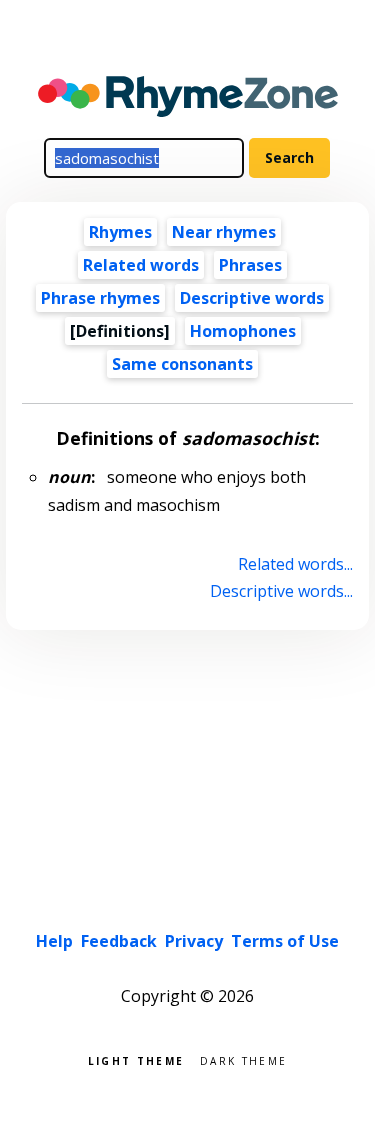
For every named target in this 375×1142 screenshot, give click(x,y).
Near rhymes (224, 232)
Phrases (250, 265)
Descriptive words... (281, 591)
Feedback (119, 941)
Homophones (243, 331)
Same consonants (182, 364)
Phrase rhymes (100, 298)
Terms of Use (285, 941)
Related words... (295, 564)
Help (54, 941)
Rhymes (120, 232)
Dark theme (243, 1059)
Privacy (194, 941)
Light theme (136, 1059)
